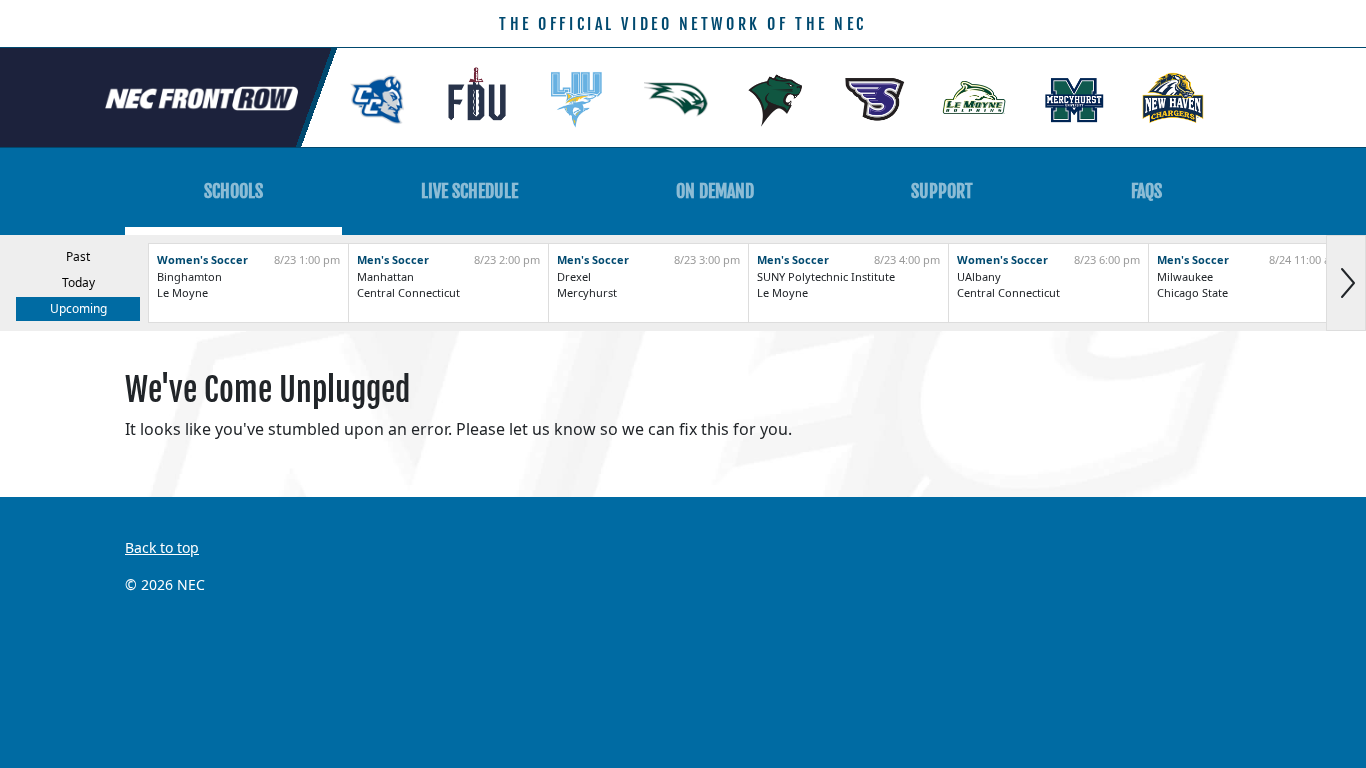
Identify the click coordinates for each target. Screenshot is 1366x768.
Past (78, 256)
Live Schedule (469, 191)
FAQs (1146, 191)
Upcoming (78, 308)
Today (78, 282)
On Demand (715, 191)
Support (942, 191)
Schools (233, 191)
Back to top (162, 547)
